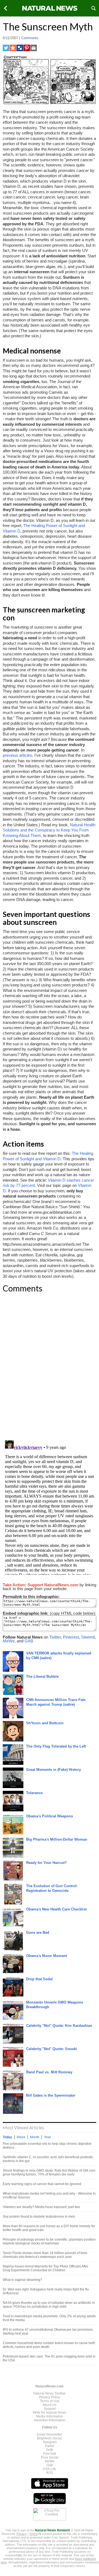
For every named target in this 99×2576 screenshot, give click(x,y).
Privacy (22, 2534)
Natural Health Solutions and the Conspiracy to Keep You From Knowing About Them (49, 830)
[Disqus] (50, 1366)
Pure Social (50, 2457)
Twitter (55, 1637)
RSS (50, 2473)
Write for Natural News (50, 2413)
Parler (50, 2446)
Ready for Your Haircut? (46, 1863)
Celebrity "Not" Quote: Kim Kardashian (59, 2026)
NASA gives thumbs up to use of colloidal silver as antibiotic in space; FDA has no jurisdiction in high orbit (49, 2305)
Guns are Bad (38, 1932)
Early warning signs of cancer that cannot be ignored (42, 2184)
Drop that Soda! (39, 1979)
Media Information (50, 2416)
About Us (50, 2405)
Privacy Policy (50, 2397)
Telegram (50, 2442)
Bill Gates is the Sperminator (51, 2095)
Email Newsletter (50, 2434)
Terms (34, 2534)
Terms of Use (50, 2401)
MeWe (9, 1641)
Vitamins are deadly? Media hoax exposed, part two (41, 2207)
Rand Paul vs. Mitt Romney (49, 2072)
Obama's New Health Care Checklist (56, 1909)
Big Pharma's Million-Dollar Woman (57, 1839)
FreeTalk (50, 2454)
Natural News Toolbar (50, 2393)
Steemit (88, 1637)
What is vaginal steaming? (22, 2280)
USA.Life (50, 2469)
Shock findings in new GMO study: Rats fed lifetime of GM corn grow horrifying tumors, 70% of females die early (49, 2172)
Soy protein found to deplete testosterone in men (39, 2217)
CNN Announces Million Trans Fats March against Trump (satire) (56, 1702)
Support (50, 2409)
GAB (29, 1641)
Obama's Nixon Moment (46, 1956)
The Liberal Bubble (42, 1676)
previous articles (17, 755)
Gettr (50, 2450)
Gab (50, 2465)
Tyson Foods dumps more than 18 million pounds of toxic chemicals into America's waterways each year (45, 2255)
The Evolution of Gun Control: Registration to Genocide (52, 1888)
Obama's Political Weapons (50, 1816)
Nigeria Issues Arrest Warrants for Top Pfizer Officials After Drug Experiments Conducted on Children (46, 2268)
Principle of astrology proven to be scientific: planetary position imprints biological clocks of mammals (49, 2241)
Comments (30, 38)
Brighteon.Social (50, 2438)
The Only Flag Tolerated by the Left (56, 1746)
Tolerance (34, 1793)
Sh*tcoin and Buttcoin (45, 1723)
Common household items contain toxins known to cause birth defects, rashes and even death (49, 2345)
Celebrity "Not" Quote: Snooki (52, 2049)
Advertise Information (50, 2420)
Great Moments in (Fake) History (53, 1770)
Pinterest (71, 1637)
